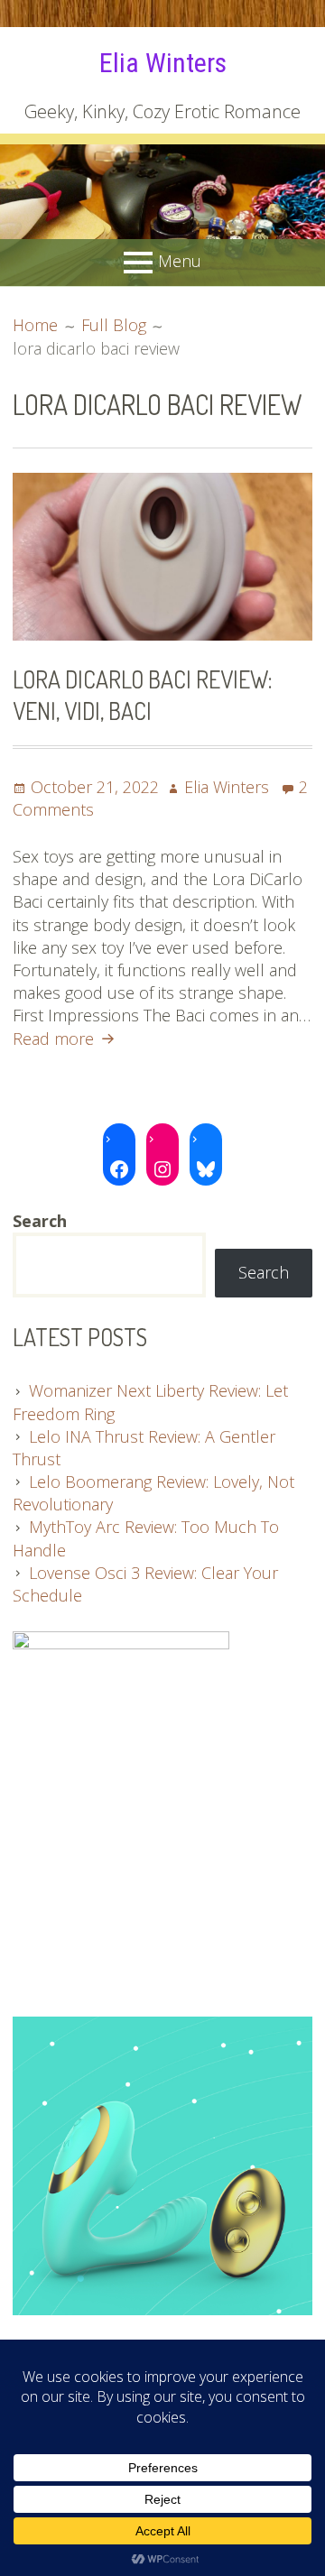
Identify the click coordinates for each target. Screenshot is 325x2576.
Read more (66, 1039)
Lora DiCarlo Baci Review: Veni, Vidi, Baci (143, 695)
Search (264, 1272)
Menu (180, 261)
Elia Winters (163, 63)
